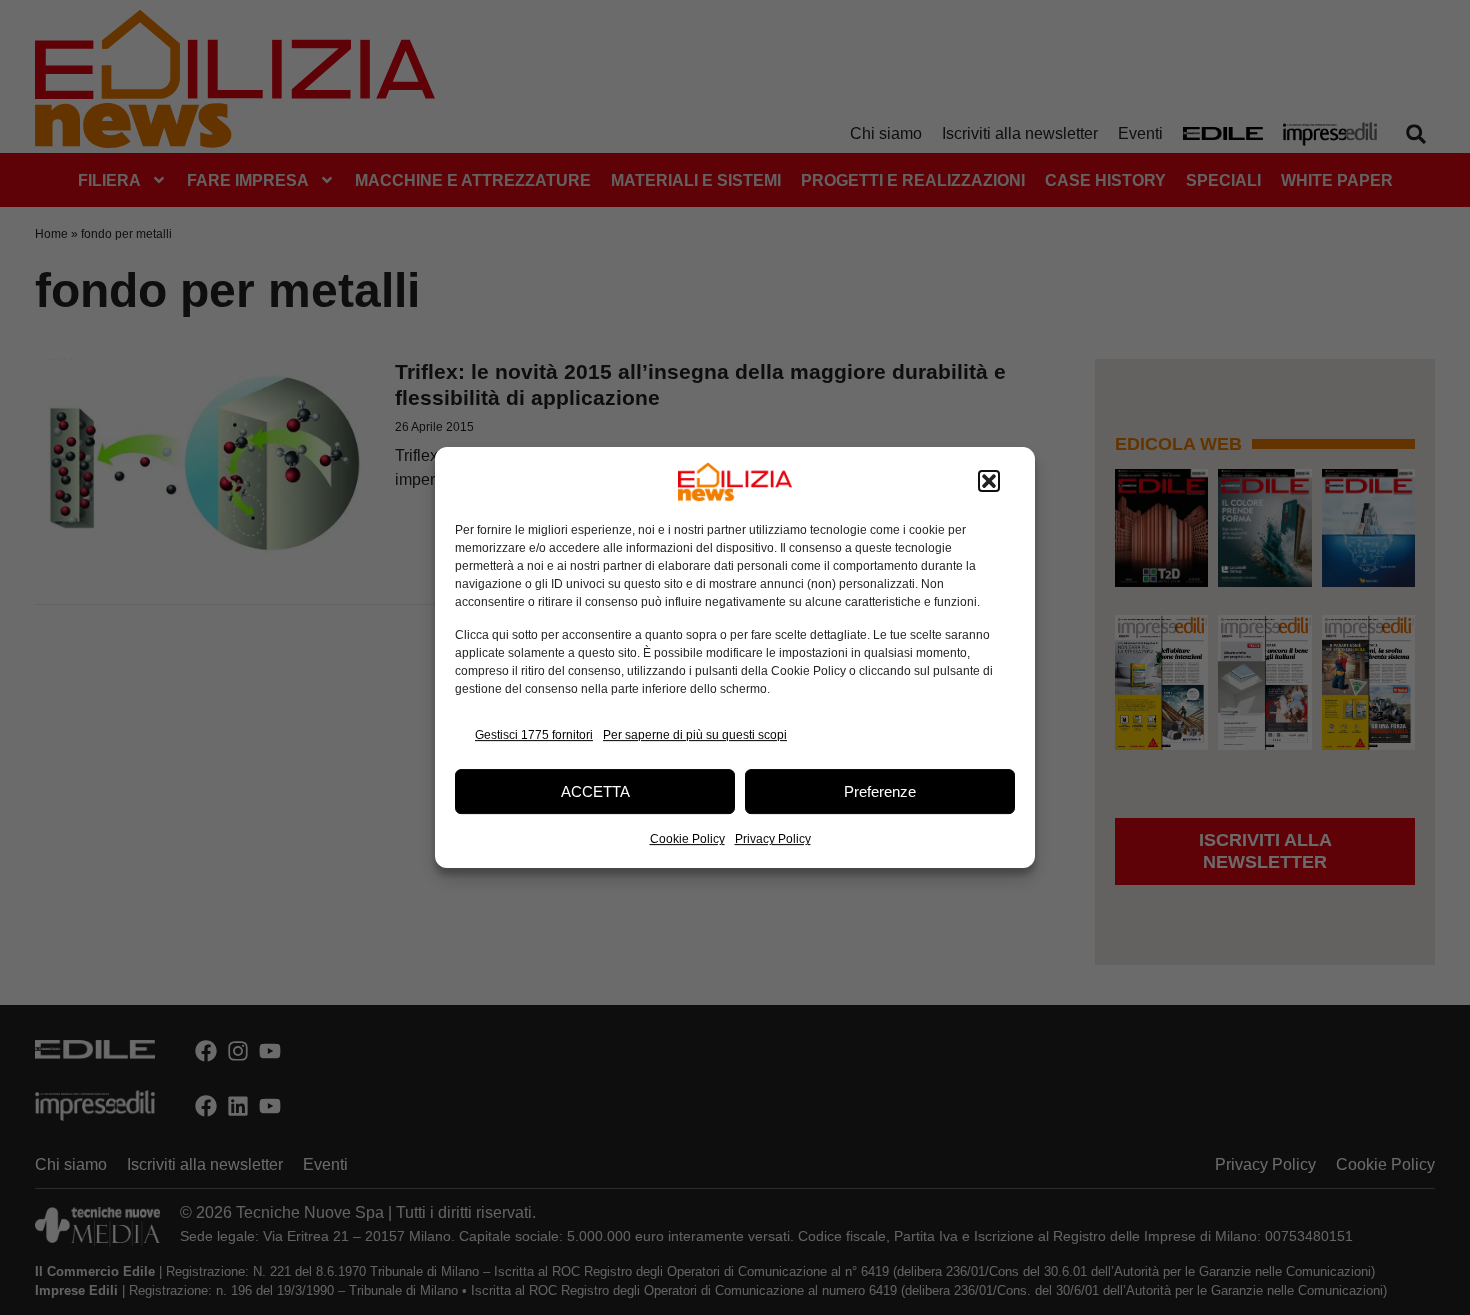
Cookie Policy (687, 839)
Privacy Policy (773, 839)
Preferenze (880, 791)
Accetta (595, 791)
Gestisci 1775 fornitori (534, 735)
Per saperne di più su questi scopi (695, 735)
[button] (989, 482)
